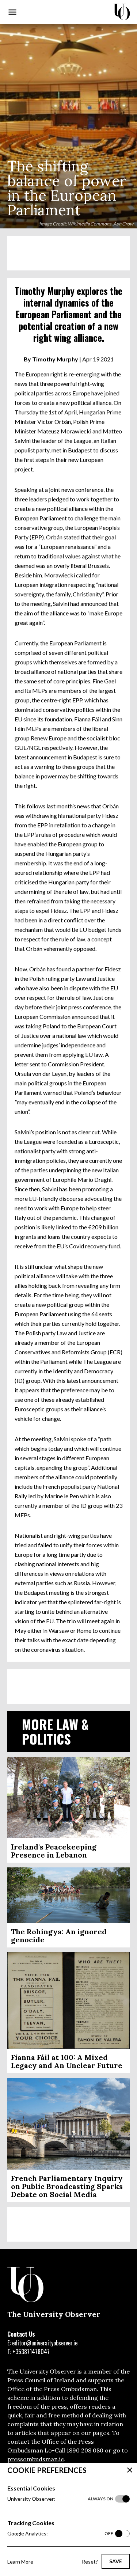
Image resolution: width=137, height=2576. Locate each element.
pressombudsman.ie (36, 2459)
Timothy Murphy (55, 359)
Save (116, 2561)
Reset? (90, 2562)
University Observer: (60, 2499)
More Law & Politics (55, 1731)
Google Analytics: (60, 2533)
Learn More (20, 2562)
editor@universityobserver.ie (45, 2343)
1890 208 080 (85, 2450)
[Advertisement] (68, 253)
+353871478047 (31, 2352)
